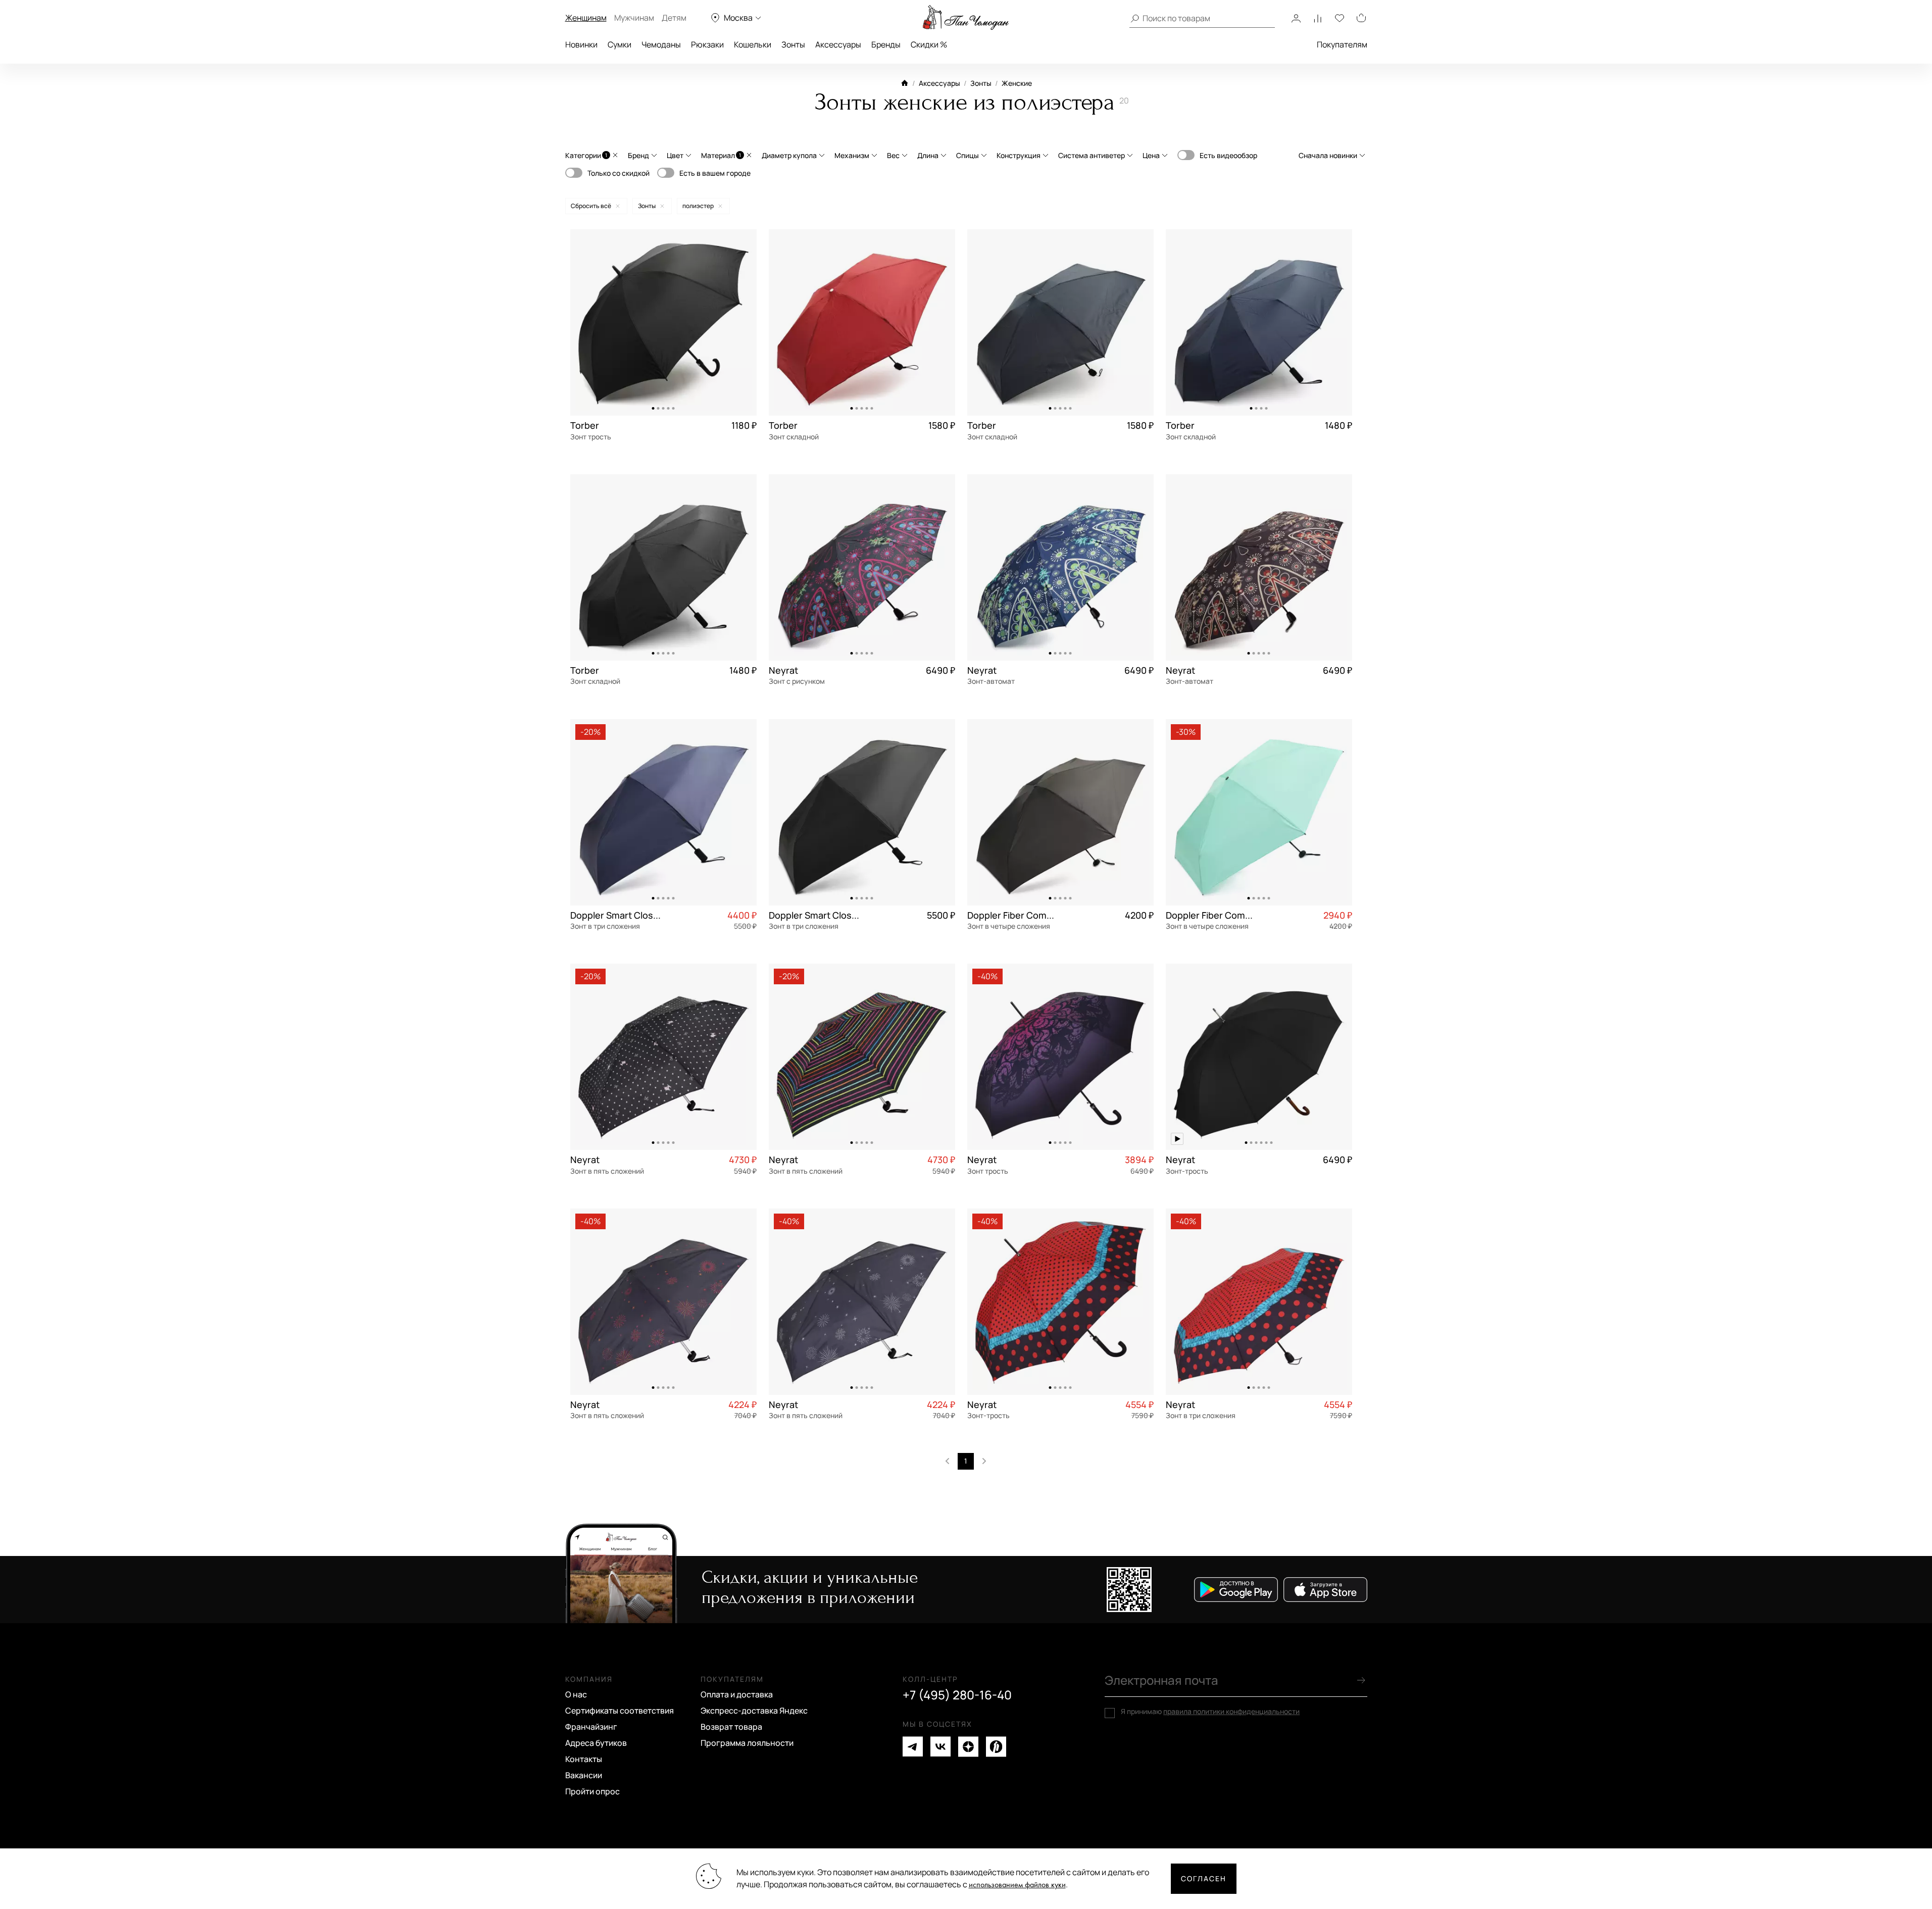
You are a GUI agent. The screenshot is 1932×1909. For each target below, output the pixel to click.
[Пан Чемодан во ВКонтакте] (940, 1747)
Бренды (886, 44)
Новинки (581, 44)
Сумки (620, 44)
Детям (674, 18)
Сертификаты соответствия (620, 1711)
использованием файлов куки (1017, 1885)
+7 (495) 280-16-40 (957, 1695)
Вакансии (584, 1775)
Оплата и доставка (737, 1694)
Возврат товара (731, 1727)
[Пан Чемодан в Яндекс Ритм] (996, 1747)
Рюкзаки (707, 44)
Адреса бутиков (596, 1743)
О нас (576, 1694)
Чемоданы (661, 44)
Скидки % (929, 44)
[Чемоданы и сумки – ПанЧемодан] (966, 18)
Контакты (584, 1759)
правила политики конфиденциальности (1231, 1711)
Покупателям (1342, 44)
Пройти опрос (592, 1791)
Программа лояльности (747, 1743)
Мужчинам (634, 18)
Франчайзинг (591, 1727)
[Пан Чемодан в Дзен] (968, 1747)
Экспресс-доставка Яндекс (754, 1711)
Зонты (793, 44)
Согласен (1204, 1878)
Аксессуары (838, 44)
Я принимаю (1210, 1712)
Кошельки (753, 44)
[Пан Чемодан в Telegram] (913, 1747)
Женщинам (586, 18)
